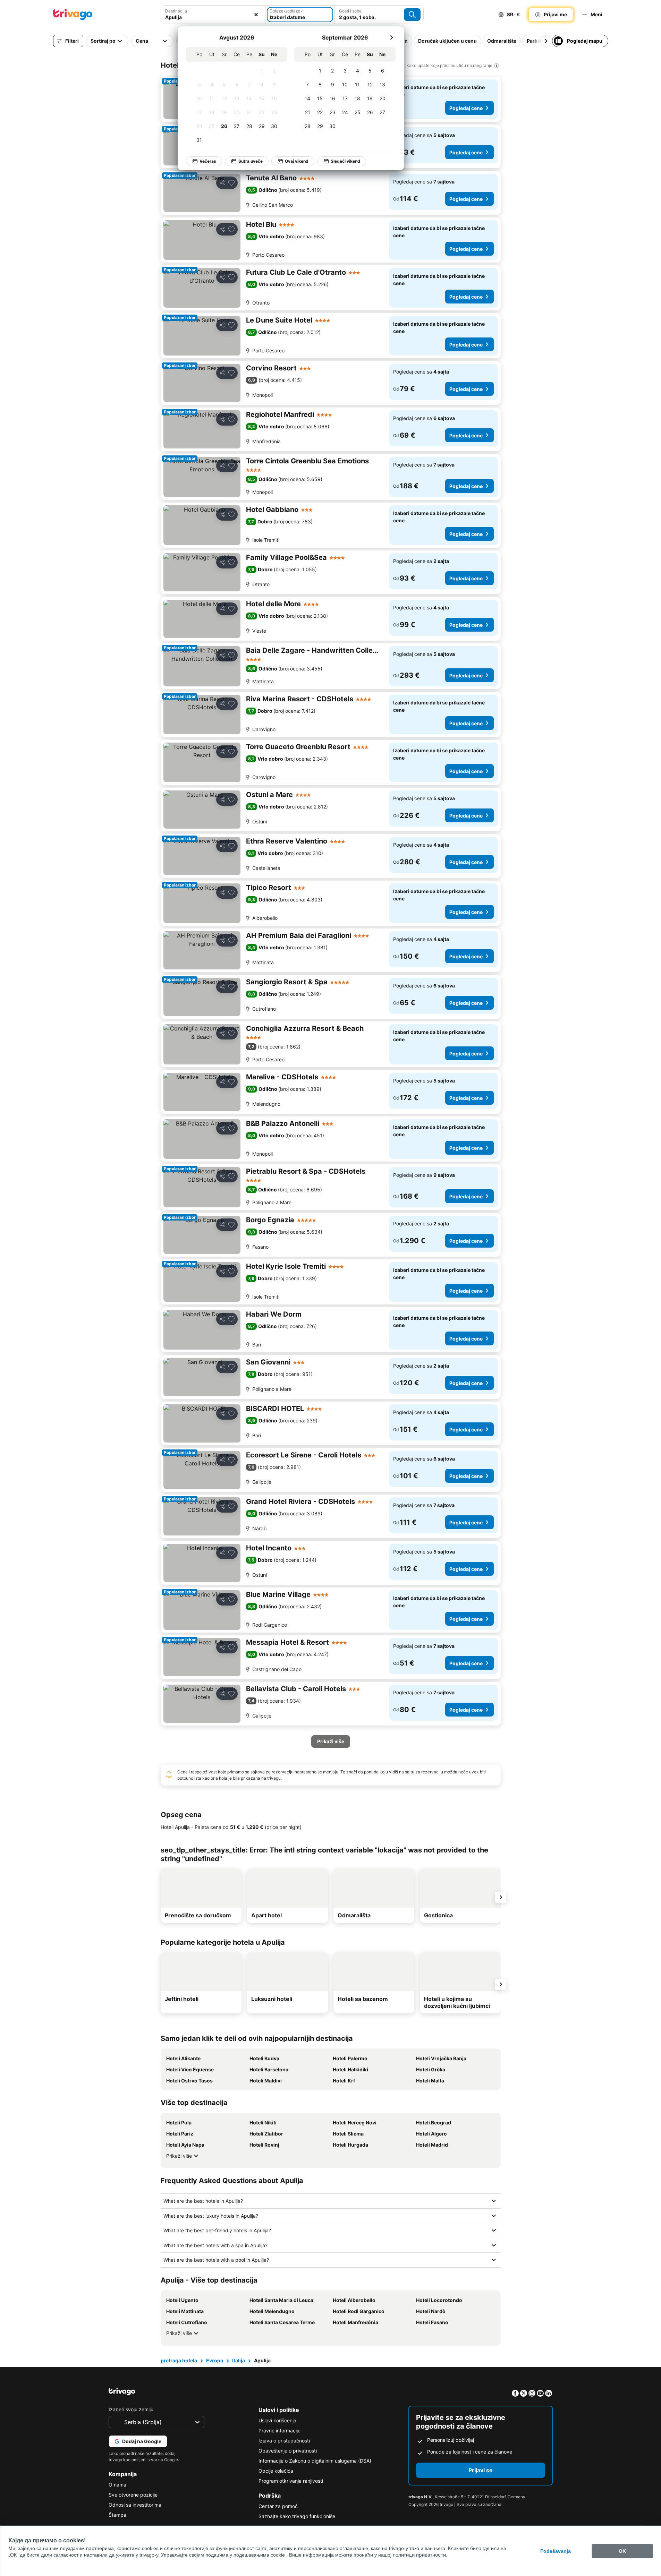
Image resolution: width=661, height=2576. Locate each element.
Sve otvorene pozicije (133, 2495)
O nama (117, 2485)
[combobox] (213, 15)
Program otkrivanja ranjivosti (291, 2481)
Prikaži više (179, 2156)
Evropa (215, 2360)
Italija (239, 2360)
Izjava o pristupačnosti (284, 2441)
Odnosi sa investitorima (135, 2505)
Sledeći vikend (345, 161)
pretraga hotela (179, 2360)
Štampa (117, 2515)
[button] (213, 15)
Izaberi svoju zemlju (131, 2409)
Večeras (208, 161)
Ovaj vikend (297, 161)
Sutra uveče (251, 161)
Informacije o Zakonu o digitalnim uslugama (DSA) (315, 2461)
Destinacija (176, 11)
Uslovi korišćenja (277, 2420)
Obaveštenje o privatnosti (288, 2451)
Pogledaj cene (466, 108)
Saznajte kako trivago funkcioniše (297, 2516)
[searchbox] (213, 17)
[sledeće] (391, 37)
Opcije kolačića (276, 2471)
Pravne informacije (279, 2430)
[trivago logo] (73, 15)
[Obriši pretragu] (256, 15)
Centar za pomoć (278, 2506)
